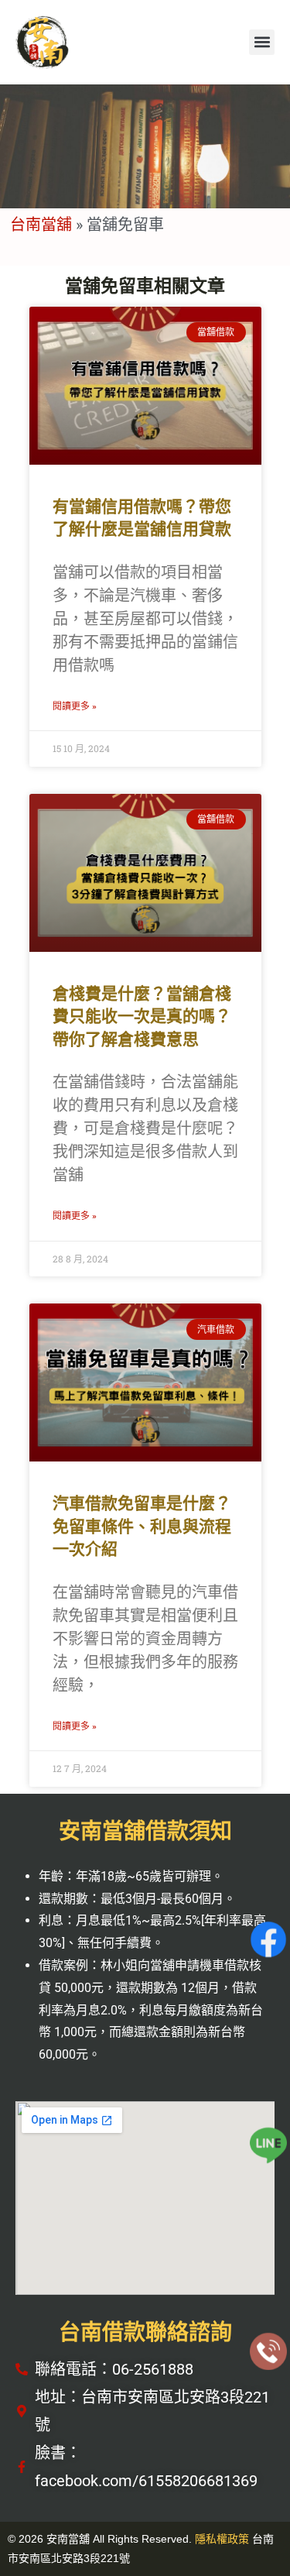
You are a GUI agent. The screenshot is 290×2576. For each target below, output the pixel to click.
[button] (262, 42)
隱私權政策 (222, 2539)
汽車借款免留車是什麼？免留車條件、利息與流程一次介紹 (142, 1526)
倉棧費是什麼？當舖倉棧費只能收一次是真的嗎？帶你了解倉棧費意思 (142, 1017)
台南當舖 (41, 224)
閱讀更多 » (75, 706)
